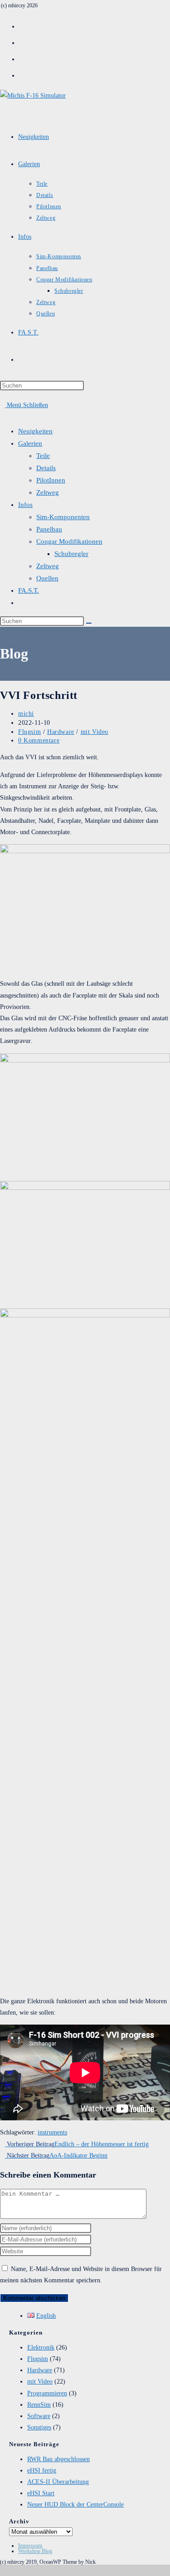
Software (39, 2416)
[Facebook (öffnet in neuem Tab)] (23, 25)
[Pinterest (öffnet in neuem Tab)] (23, 42)
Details (46, 468)
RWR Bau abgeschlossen (58, 2459)
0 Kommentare (39, 740)
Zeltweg (48, 492)
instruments (52, 2132)
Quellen (47, 578)
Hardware (61, 732)
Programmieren (47, 2393)
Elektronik (41, 2347)
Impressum (30, 2546)
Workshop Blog (35, 2551)
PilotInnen (51, 480)
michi (26, 714)
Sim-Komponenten (63, 517)
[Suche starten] (89, 623)
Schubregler (71, 554)
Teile (43, 456)
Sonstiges (39, 2427)
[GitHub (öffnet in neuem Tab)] (23, 58)
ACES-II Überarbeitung (58, 2482)
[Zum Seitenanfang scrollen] (2, 2570)
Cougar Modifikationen (69, 541)
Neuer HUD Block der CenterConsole (75, 2505)
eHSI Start (41, 2493)
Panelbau (49, 529)
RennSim (39, 2405)
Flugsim (29, 732)
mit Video (95, 732)
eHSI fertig (42, 2470)
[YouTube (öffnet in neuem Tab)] (23, 74)
